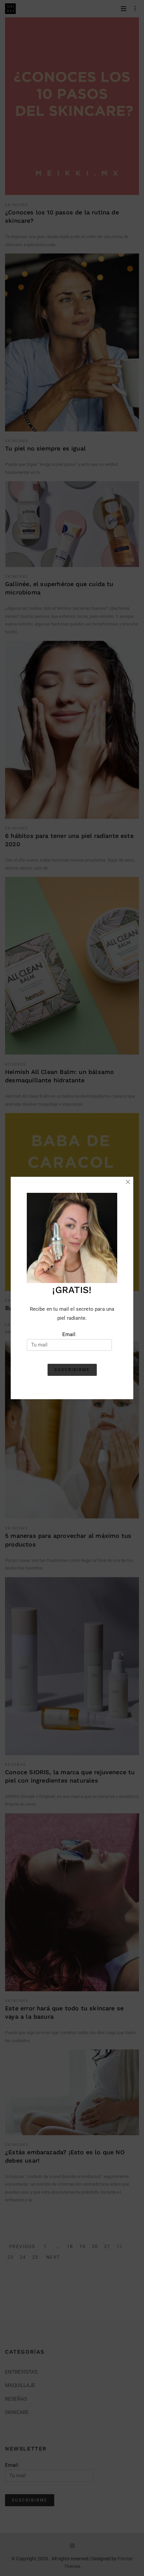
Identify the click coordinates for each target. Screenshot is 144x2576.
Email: (69, 1334)
